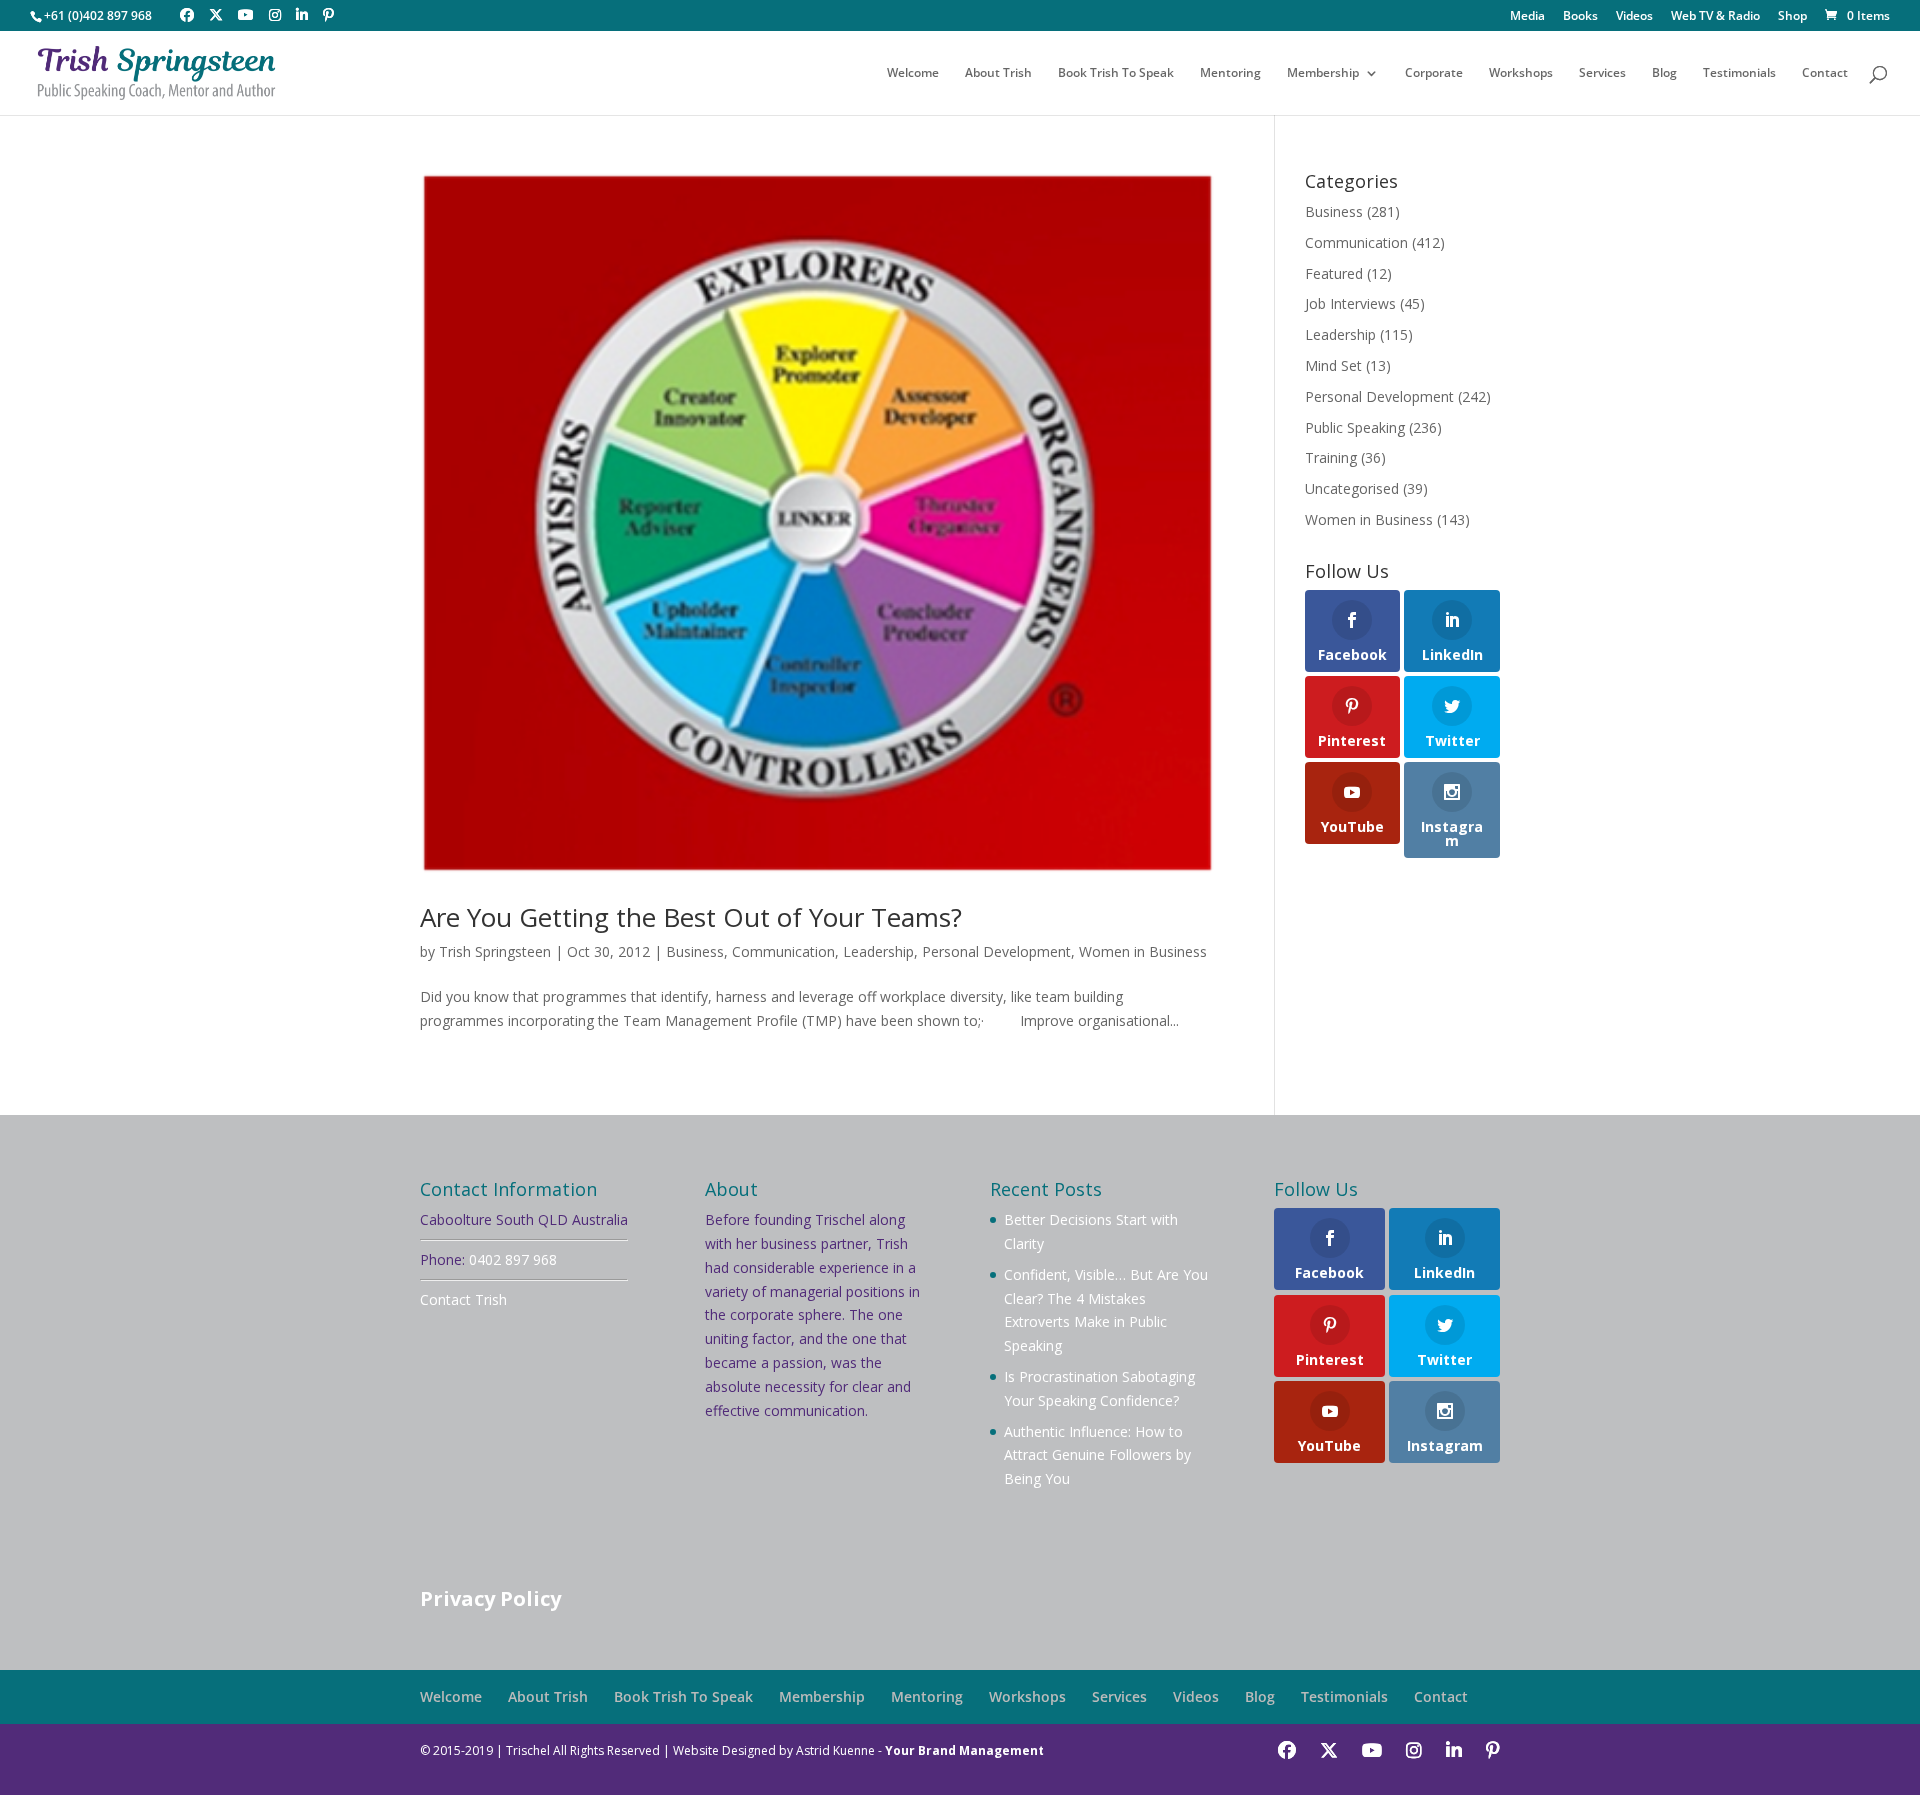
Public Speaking (1355, 427)
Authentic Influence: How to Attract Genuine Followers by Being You (1097, 1455)
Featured (1334, 273)
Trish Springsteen (495, 951)
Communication (783, 951)
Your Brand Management (964, 1750)
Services (1602, 73)
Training (1331, 457)
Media (1527, 17)
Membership (1323, 73)
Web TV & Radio (1715, 17)
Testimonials (1739, 73)
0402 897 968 (513, 1259)
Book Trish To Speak (1116, 73)
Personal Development (996, 951)
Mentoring (1230, 73)
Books (1580, 17)
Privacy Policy (490, 1598)
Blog (1664, 73)
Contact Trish (463, 1299)
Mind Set (1333, 365)
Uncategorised (1352, 488)
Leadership (878, 951)
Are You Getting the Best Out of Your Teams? (691, 917)
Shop (1792, 17)
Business (695, 951)
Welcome (913, 73)
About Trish (998, 73)
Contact (1825, 73)
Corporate (1434, 73)
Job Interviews (1350, 303)
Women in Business (1143, 951)
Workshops (1521, 73)
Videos (1634, 17)
